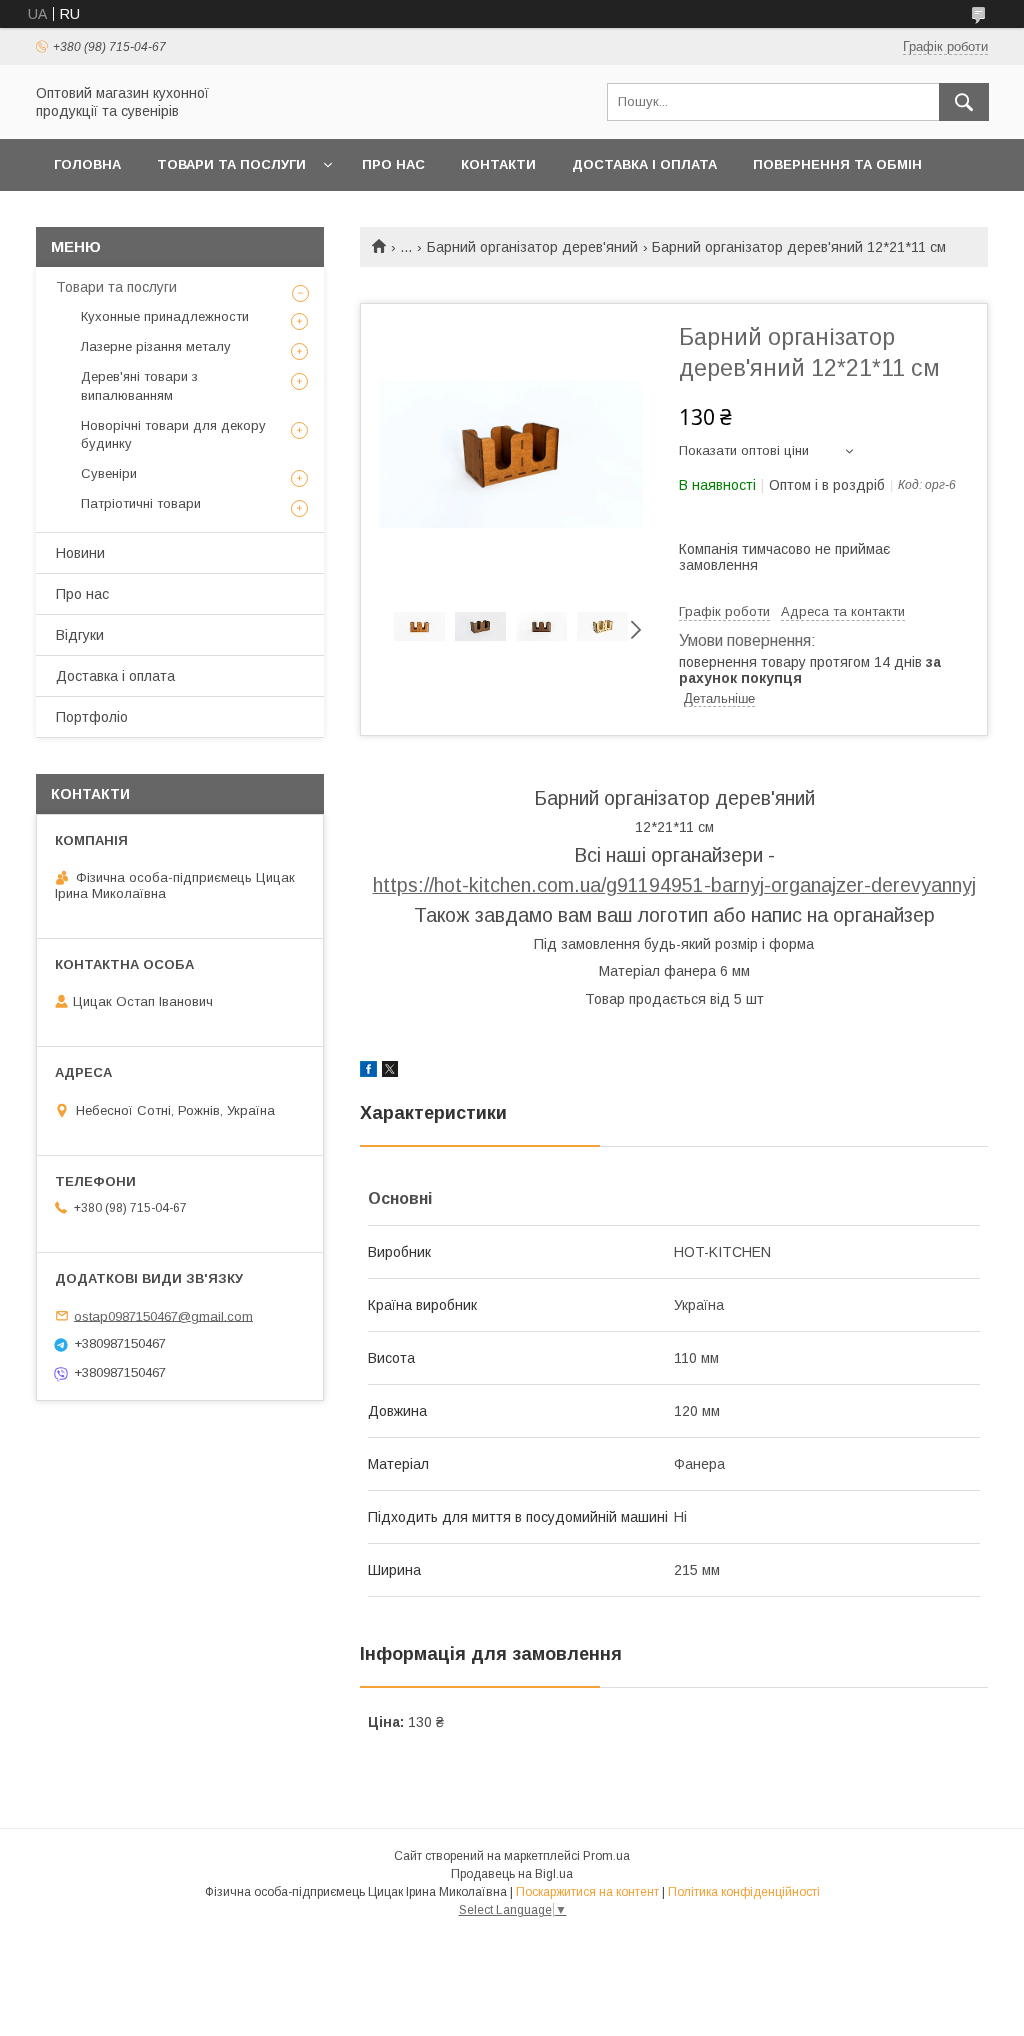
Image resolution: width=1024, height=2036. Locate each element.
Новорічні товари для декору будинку (173, 434)
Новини (80, 553)
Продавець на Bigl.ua (512, 1874)
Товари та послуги (231, 164)
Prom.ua (606, 1856)
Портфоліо (92, 717)
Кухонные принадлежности (165, 316)
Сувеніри (109, 473)
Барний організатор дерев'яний (532, 247)
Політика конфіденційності (744, 1892)
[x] (390, 1072)
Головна (87, 164)
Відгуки (80, 635)
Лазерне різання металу (156, 346)
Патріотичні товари (141, 503)
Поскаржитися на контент (587, 1892)
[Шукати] (964, 102)
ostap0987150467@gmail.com (163, 1315)
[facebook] (368, 1072)
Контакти (498, 164)
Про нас (393, 164)
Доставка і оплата (644, 164)
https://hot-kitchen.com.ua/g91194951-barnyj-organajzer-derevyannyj (674, 885)
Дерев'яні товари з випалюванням (139, 385)
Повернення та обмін (837, 164)
